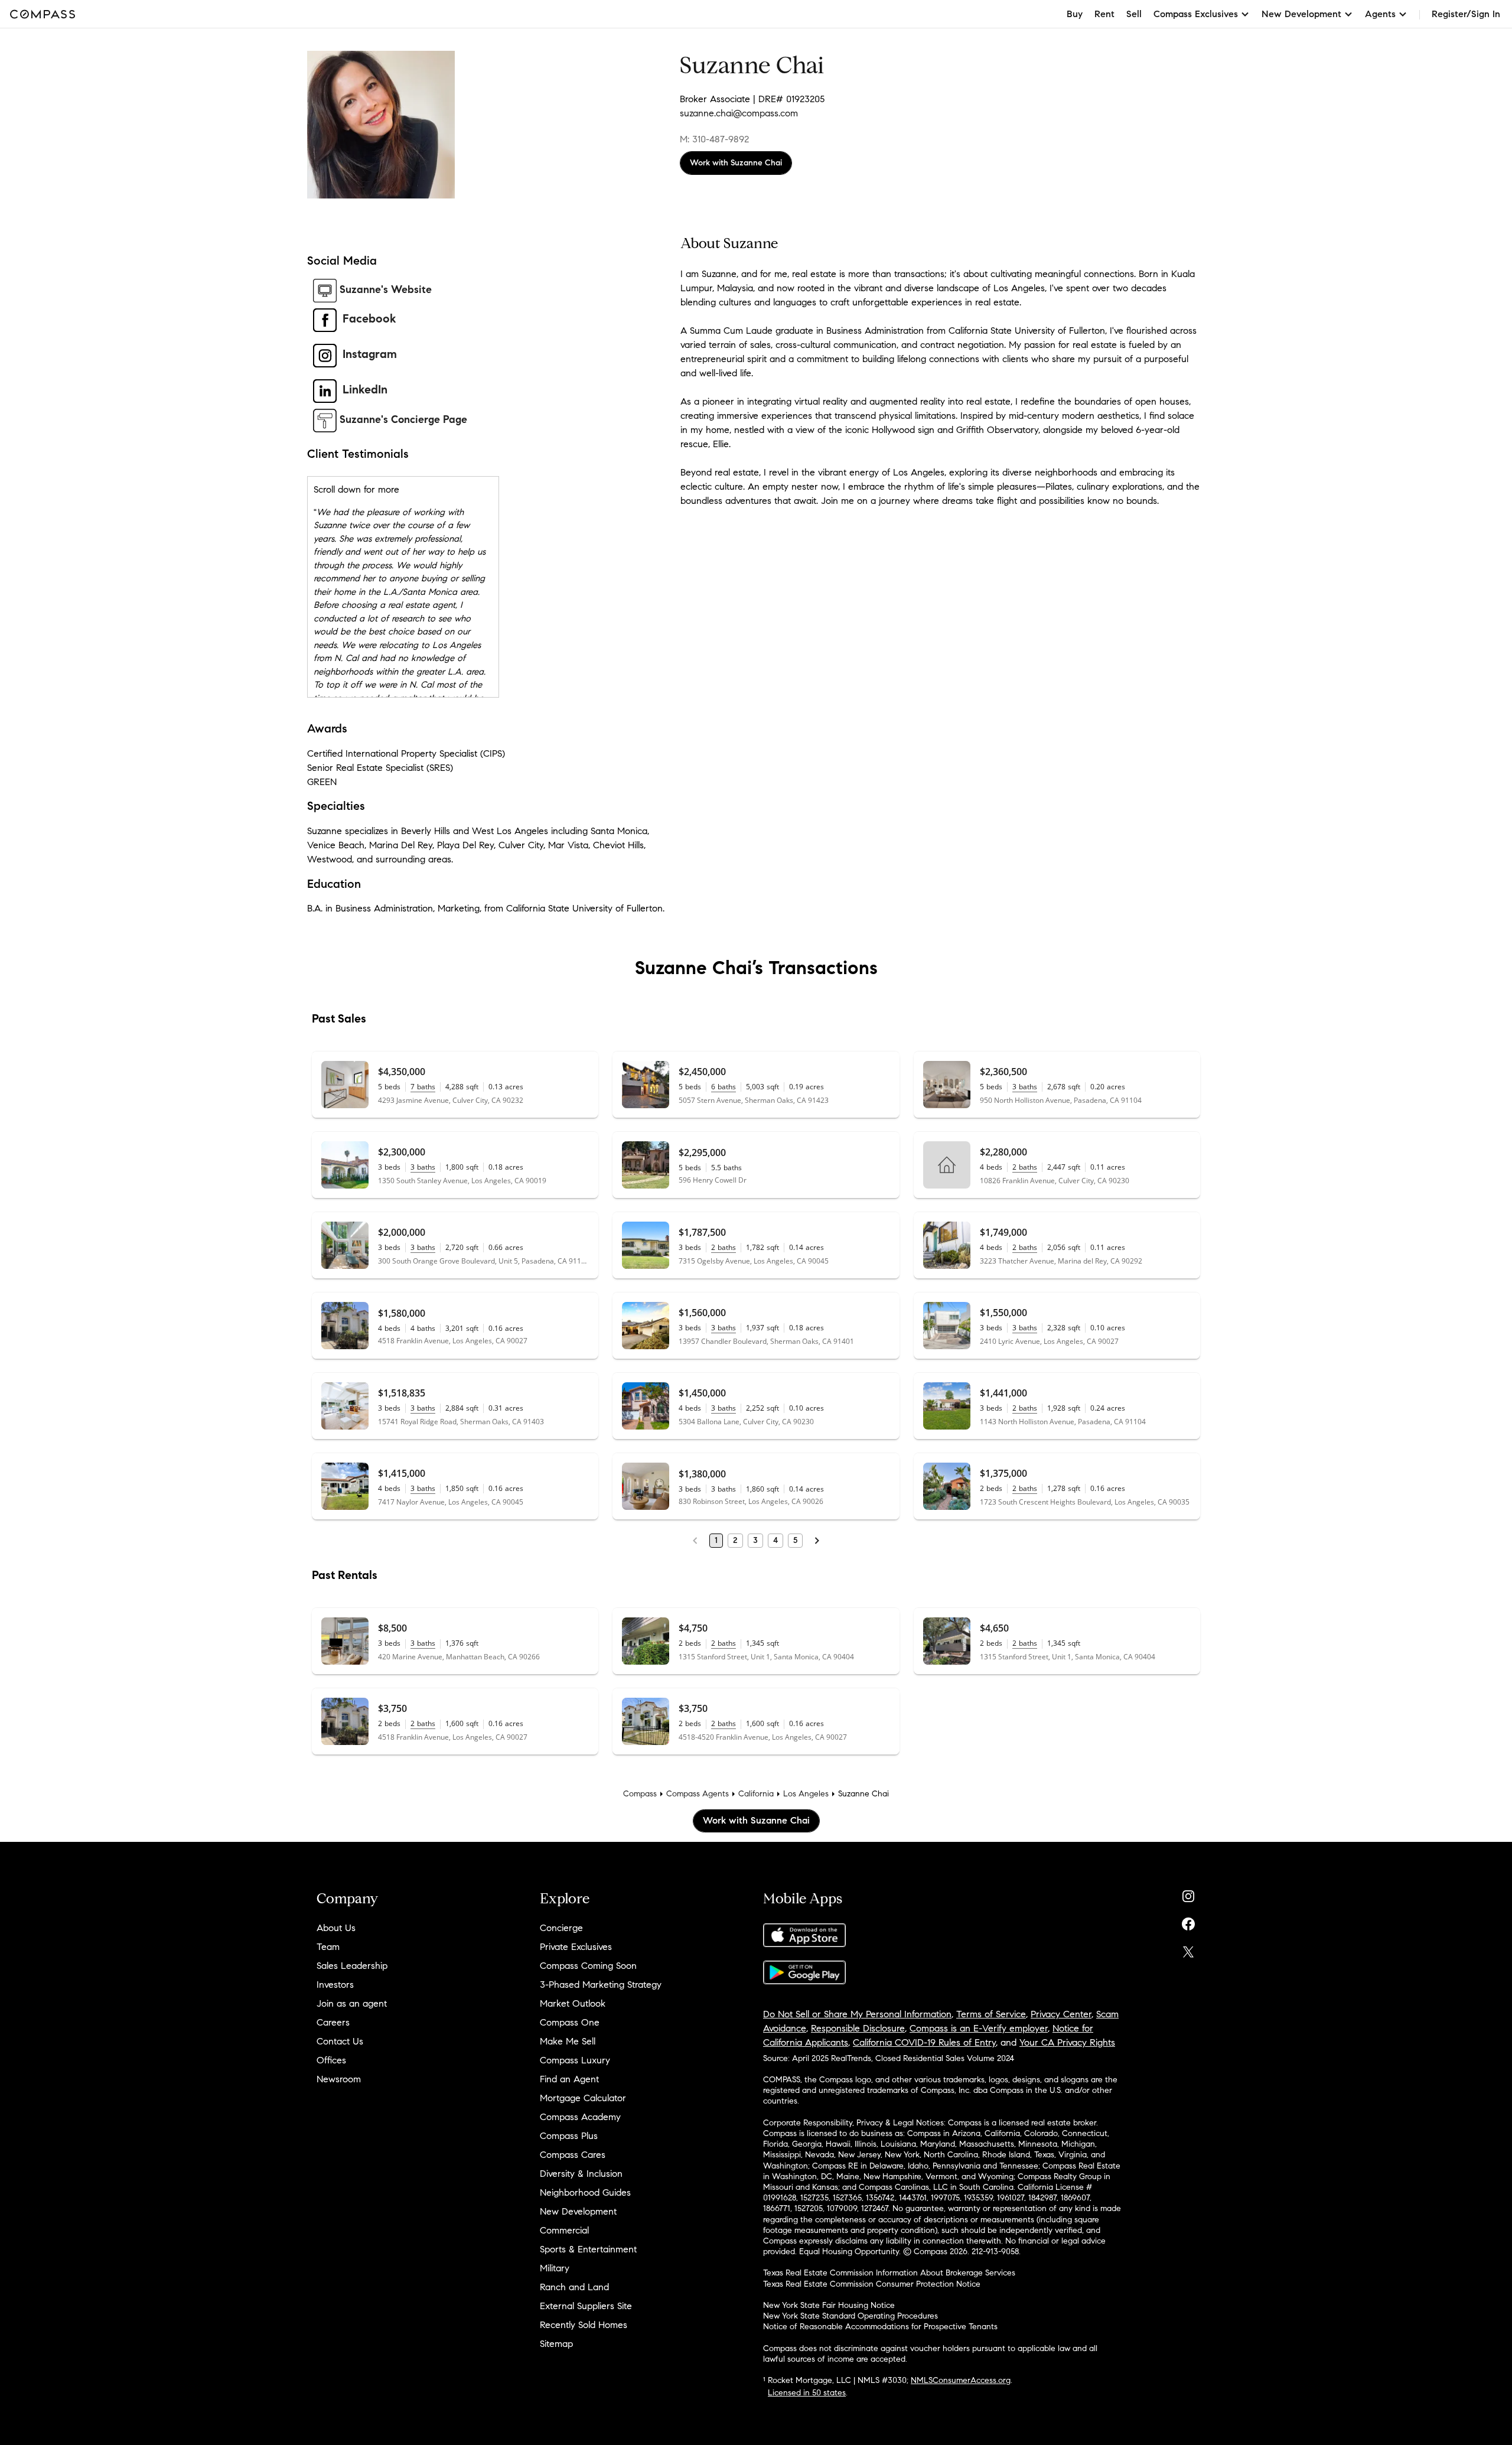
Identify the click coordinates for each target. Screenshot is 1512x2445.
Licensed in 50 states (807, 2393)
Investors (335, 1985)
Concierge (561, 1928)
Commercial (564, 2230)
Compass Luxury (575, 2060)
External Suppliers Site (586, 2306)
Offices (331, 2060)
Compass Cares (573, 2155)
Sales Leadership (352, 1966)
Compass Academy (580, 2117)
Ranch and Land (574, 2287)
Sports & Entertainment (588, 2249)
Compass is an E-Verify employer (979, 2028)
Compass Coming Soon (588, 1966)
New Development (578, 2211)
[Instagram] (1188, 1894)
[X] (1188, 1949)
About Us (336, 1928)
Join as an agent (352, 2003)
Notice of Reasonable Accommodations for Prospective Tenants (880, 2327)
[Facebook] (1188, 1921)
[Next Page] (817, 1541)
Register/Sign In (1466, 14)
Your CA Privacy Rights (1067, 2042)
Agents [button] (1380, 14)
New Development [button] (1301, 14)
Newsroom (339, 2079)
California (756, 1794)
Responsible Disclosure (858, 2028)
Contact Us (340, 2041)
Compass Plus (569, 2136)
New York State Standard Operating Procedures (850, 2316)
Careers (333, 2022)
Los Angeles (806, 1794)
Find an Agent (569, 2079)
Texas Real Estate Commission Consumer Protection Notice (872, 2284)
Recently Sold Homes (584, 2325)
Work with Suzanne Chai (736, 163)
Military (555, 2268)
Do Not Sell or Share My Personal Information (857, 2014)
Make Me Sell (568, 2041)
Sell (1134, 14)
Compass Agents (698, 1794)
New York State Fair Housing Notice (829, 2305)
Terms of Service (991, 2014)
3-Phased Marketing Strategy (601, 1985)
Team (328, 1947)
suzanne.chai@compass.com (739, 113)
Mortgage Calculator (583, 2098)
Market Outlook (573, 2003)
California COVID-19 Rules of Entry (924, 2042)
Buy (1075, 14)
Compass (640, 1794)
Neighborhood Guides (585, 2192)
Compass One (570, 2022)
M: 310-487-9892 (714, 139)
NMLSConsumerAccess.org (961, 2380)
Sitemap (556, 2344)
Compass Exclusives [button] (1196, 14)
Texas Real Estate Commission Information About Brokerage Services (889, 2273)
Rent (1104, 14)
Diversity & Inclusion (581, 2174)
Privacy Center (1061, 2014)
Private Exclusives (576, 1947)
